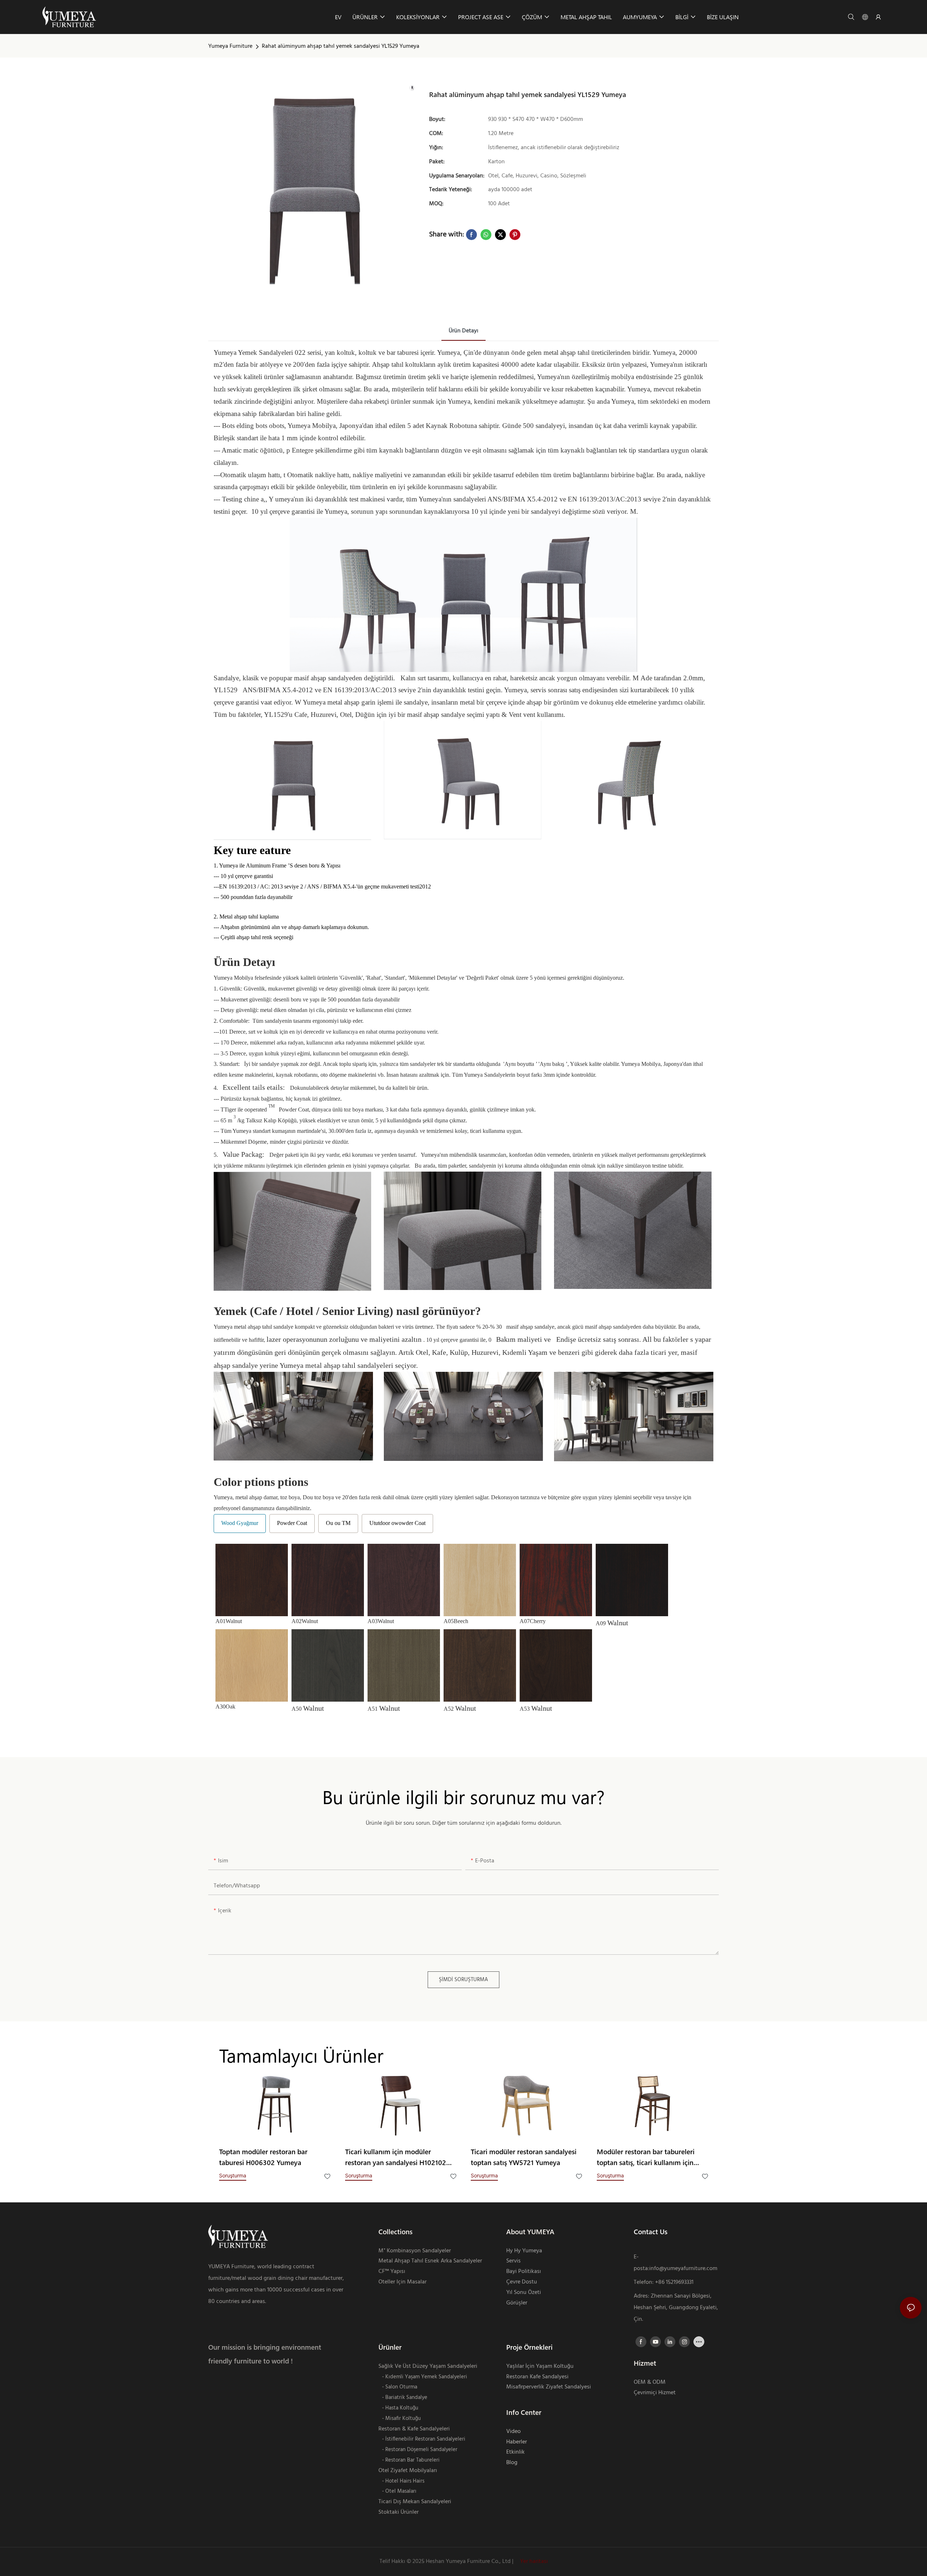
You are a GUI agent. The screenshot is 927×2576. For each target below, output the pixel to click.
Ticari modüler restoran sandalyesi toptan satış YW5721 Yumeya (524, 2157)
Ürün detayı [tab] (463, 331)
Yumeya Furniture (230, 46)
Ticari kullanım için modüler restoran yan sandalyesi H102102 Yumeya (396, 2158)
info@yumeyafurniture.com (683, 2269)
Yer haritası (533, 2562)
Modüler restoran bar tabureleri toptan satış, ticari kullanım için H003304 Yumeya (646, 2158)
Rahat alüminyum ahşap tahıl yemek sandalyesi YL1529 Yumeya (341, 46)
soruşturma (233, 2175)
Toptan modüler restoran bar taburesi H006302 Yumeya (263, 2157)
